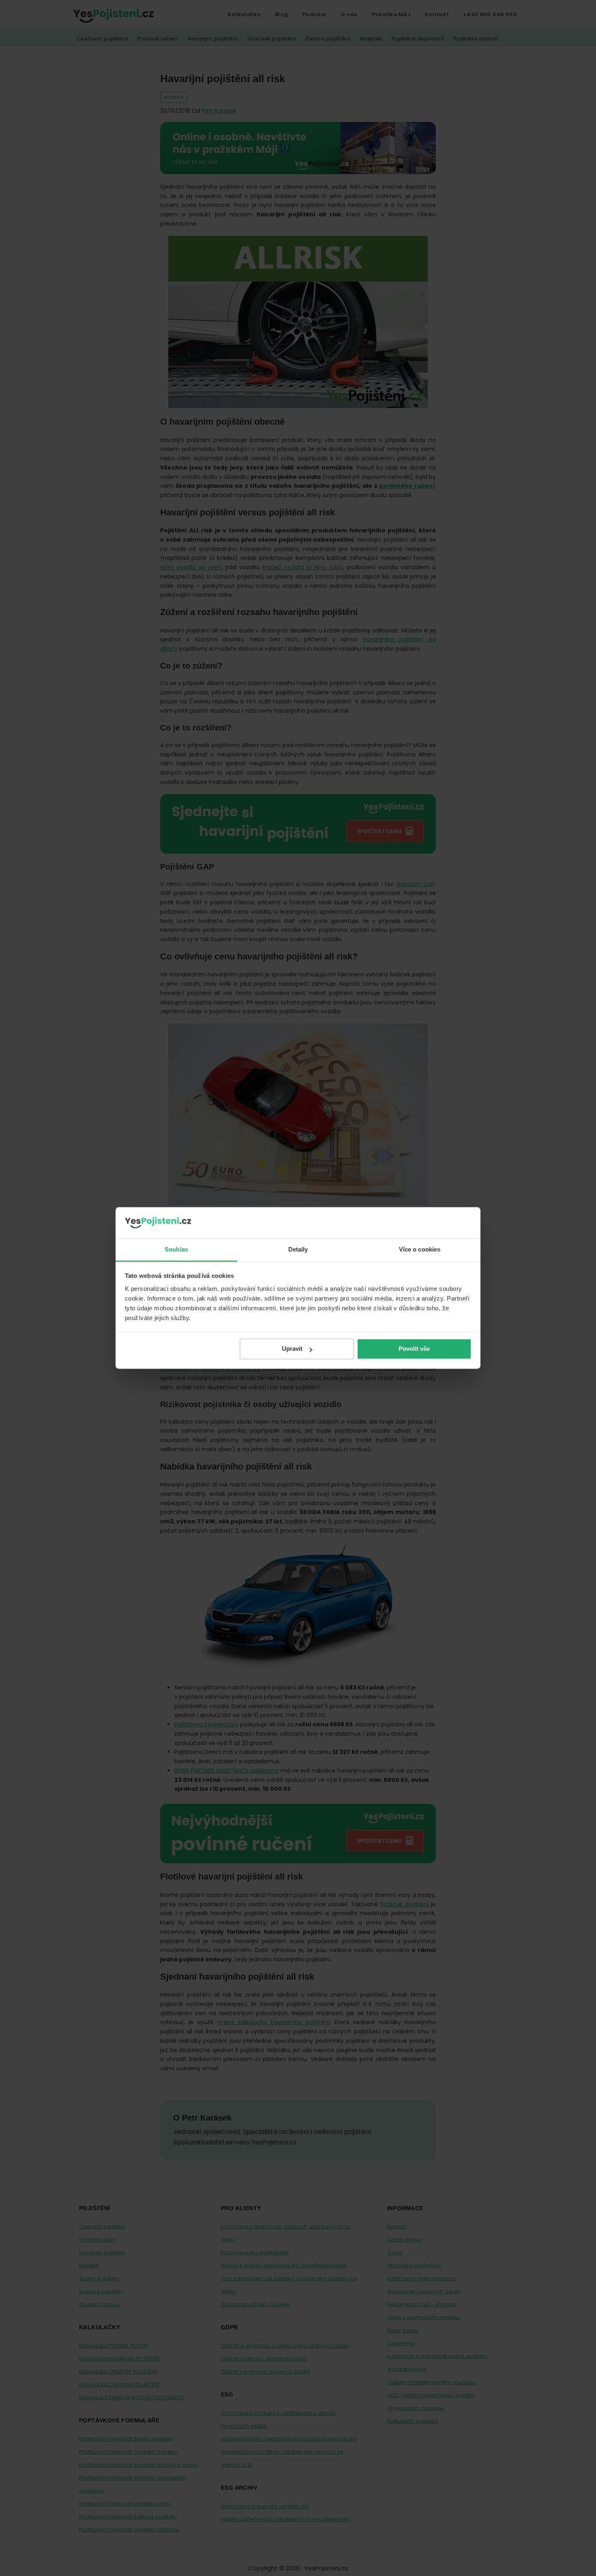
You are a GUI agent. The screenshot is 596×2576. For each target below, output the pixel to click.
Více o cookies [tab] (420, 1249)
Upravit (292, 1349)
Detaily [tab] (298, 1249)
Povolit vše (414, 1349)
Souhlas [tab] (176, 1249)
